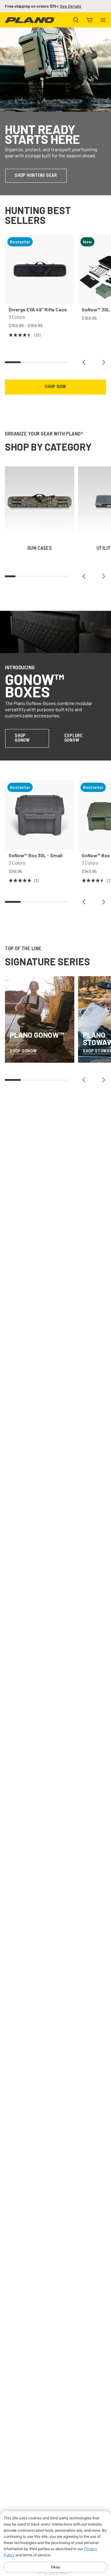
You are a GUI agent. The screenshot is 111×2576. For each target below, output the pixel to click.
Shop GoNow (22, 738)
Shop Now (55, 387)
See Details (70, 6)
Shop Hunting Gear (36, 176)
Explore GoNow (74, 738)
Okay (55, 2567)
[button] (84, 362)
